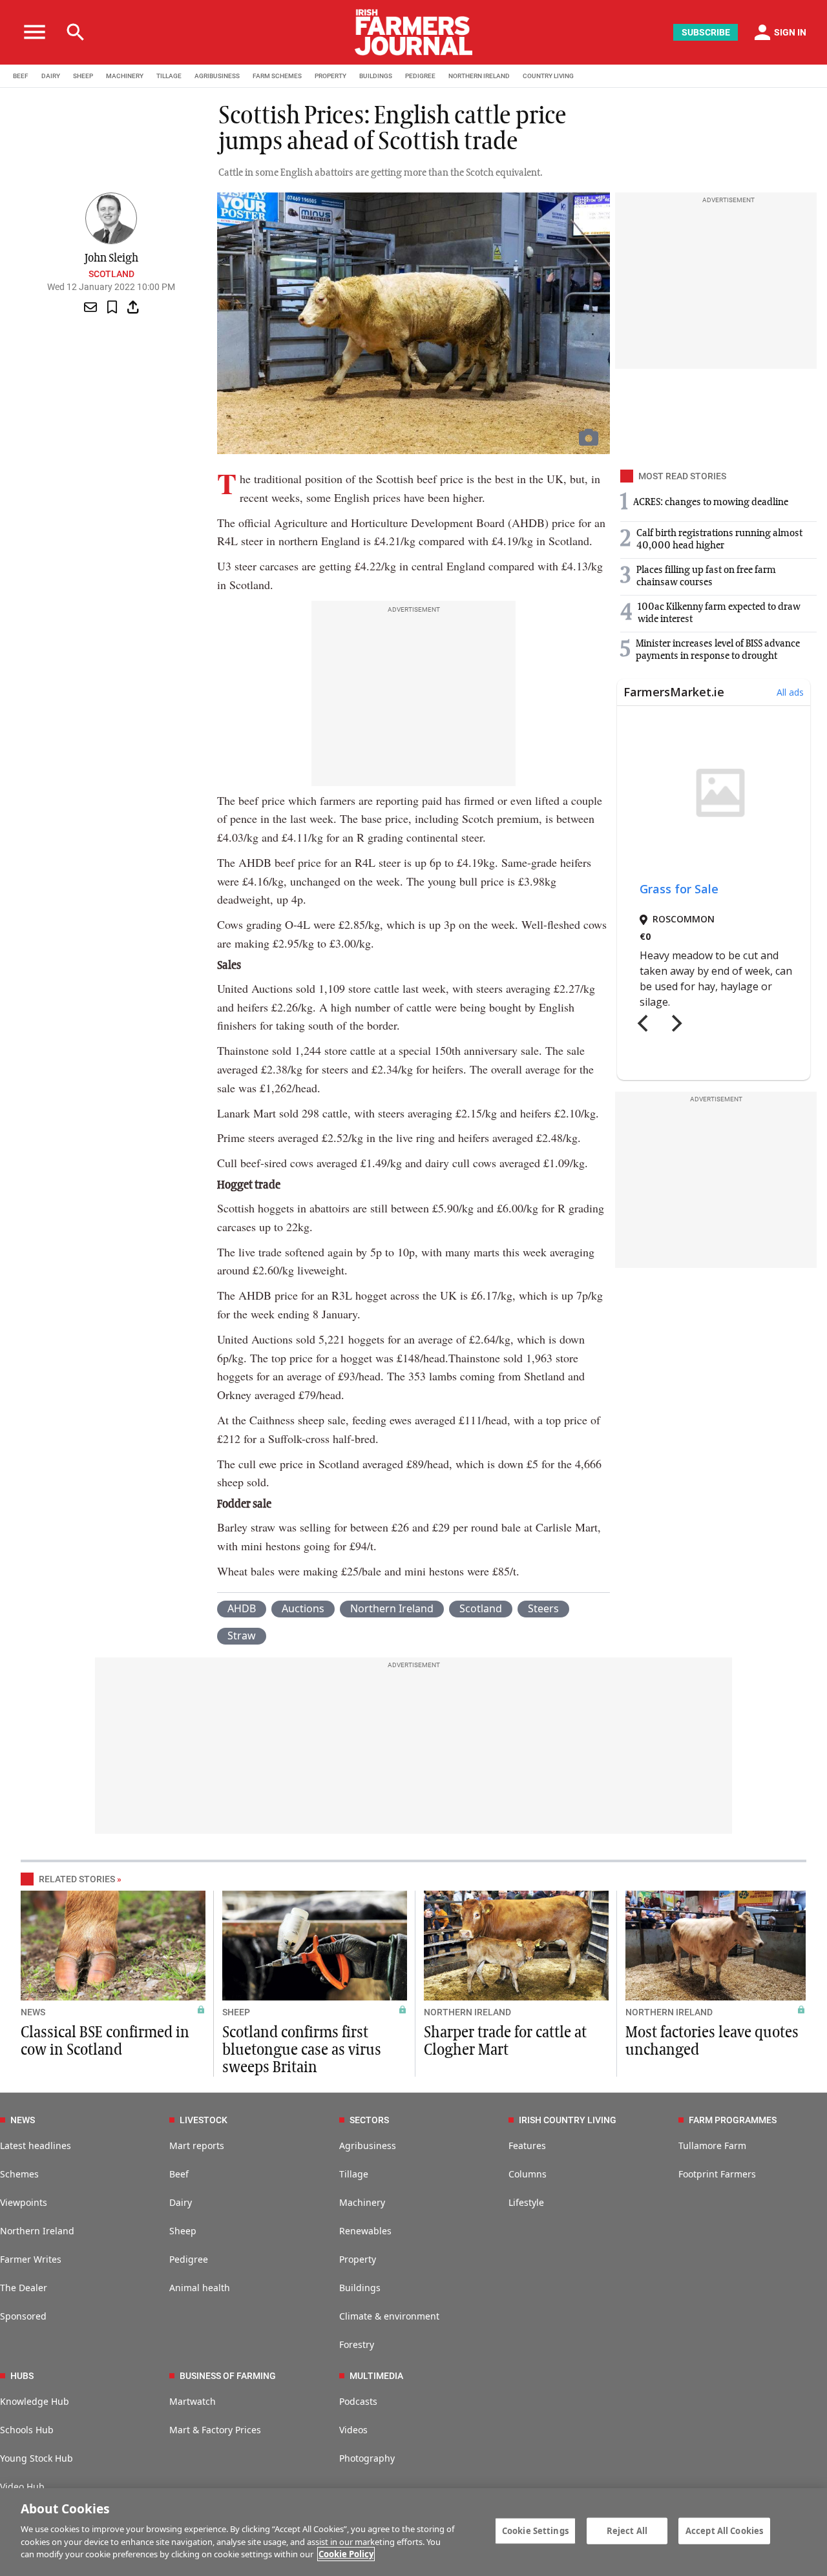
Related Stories (77, 1879)
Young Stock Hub (37, 2458)
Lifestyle (526, 2202)
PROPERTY (330, 76)
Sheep (183, 2231)
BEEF (21, 76)
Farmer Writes (31, 2259)
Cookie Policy (346, 2554)
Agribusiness (368, 2145)
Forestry (357, 2344)
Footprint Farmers (717, 2174)
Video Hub (22, 2487)
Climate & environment (389, 2316)
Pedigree (189, 2259)
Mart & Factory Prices (215, 2430)
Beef (179, 2174)
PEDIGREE (420, 76)
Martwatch (193, 2401)
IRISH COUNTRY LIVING (568, 2120)
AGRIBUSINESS (217, 76)
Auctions (303, 1608)
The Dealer (24, 2288)
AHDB (242, 1608)
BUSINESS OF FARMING (228, 2376)
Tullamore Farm (712, 2145)
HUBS (22, 2376)
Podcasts (358, 2401)
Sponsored (23, 2316)
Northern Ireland (392, 1608)
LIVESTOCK (204, 2120)
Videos (353, 2430)
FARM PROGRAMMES (733, 2120)
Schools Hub (27, 2430)
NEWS (33, 2012)
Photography (367, 2458)
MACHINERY (125, 76)
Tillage (354, 2174)
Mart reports (197, 2145)
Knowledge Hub (35, 2401)
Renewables (365, 2231)
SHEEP (83, 76)
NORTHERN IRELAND (479, 76)
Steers (543, 1608)
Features (527, 2145)
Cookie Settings (535, 2530)
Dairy (181, 2202)
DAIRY (51, 76)
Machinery (362, 2202)
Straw (242, 1636)
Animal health (200, 2288)
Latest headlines (36, 2145)
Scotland (111, 274)
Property (358, 2259)
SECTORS (369, 2120)
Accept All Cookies (724, 2530)
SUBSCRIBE (706, 32)
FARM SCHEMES (277, 76)
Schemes (19, 2174)
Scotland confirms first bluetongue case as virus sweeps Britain (302, 2050)
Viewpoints (24, 2202)
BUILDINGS (376, 76)
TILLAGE (169, 76)
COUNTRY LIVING (548, 76)
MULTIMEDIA (376, 2376)
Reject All (627, 2530)
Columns (528, 2174)
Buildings (360, 2288)
